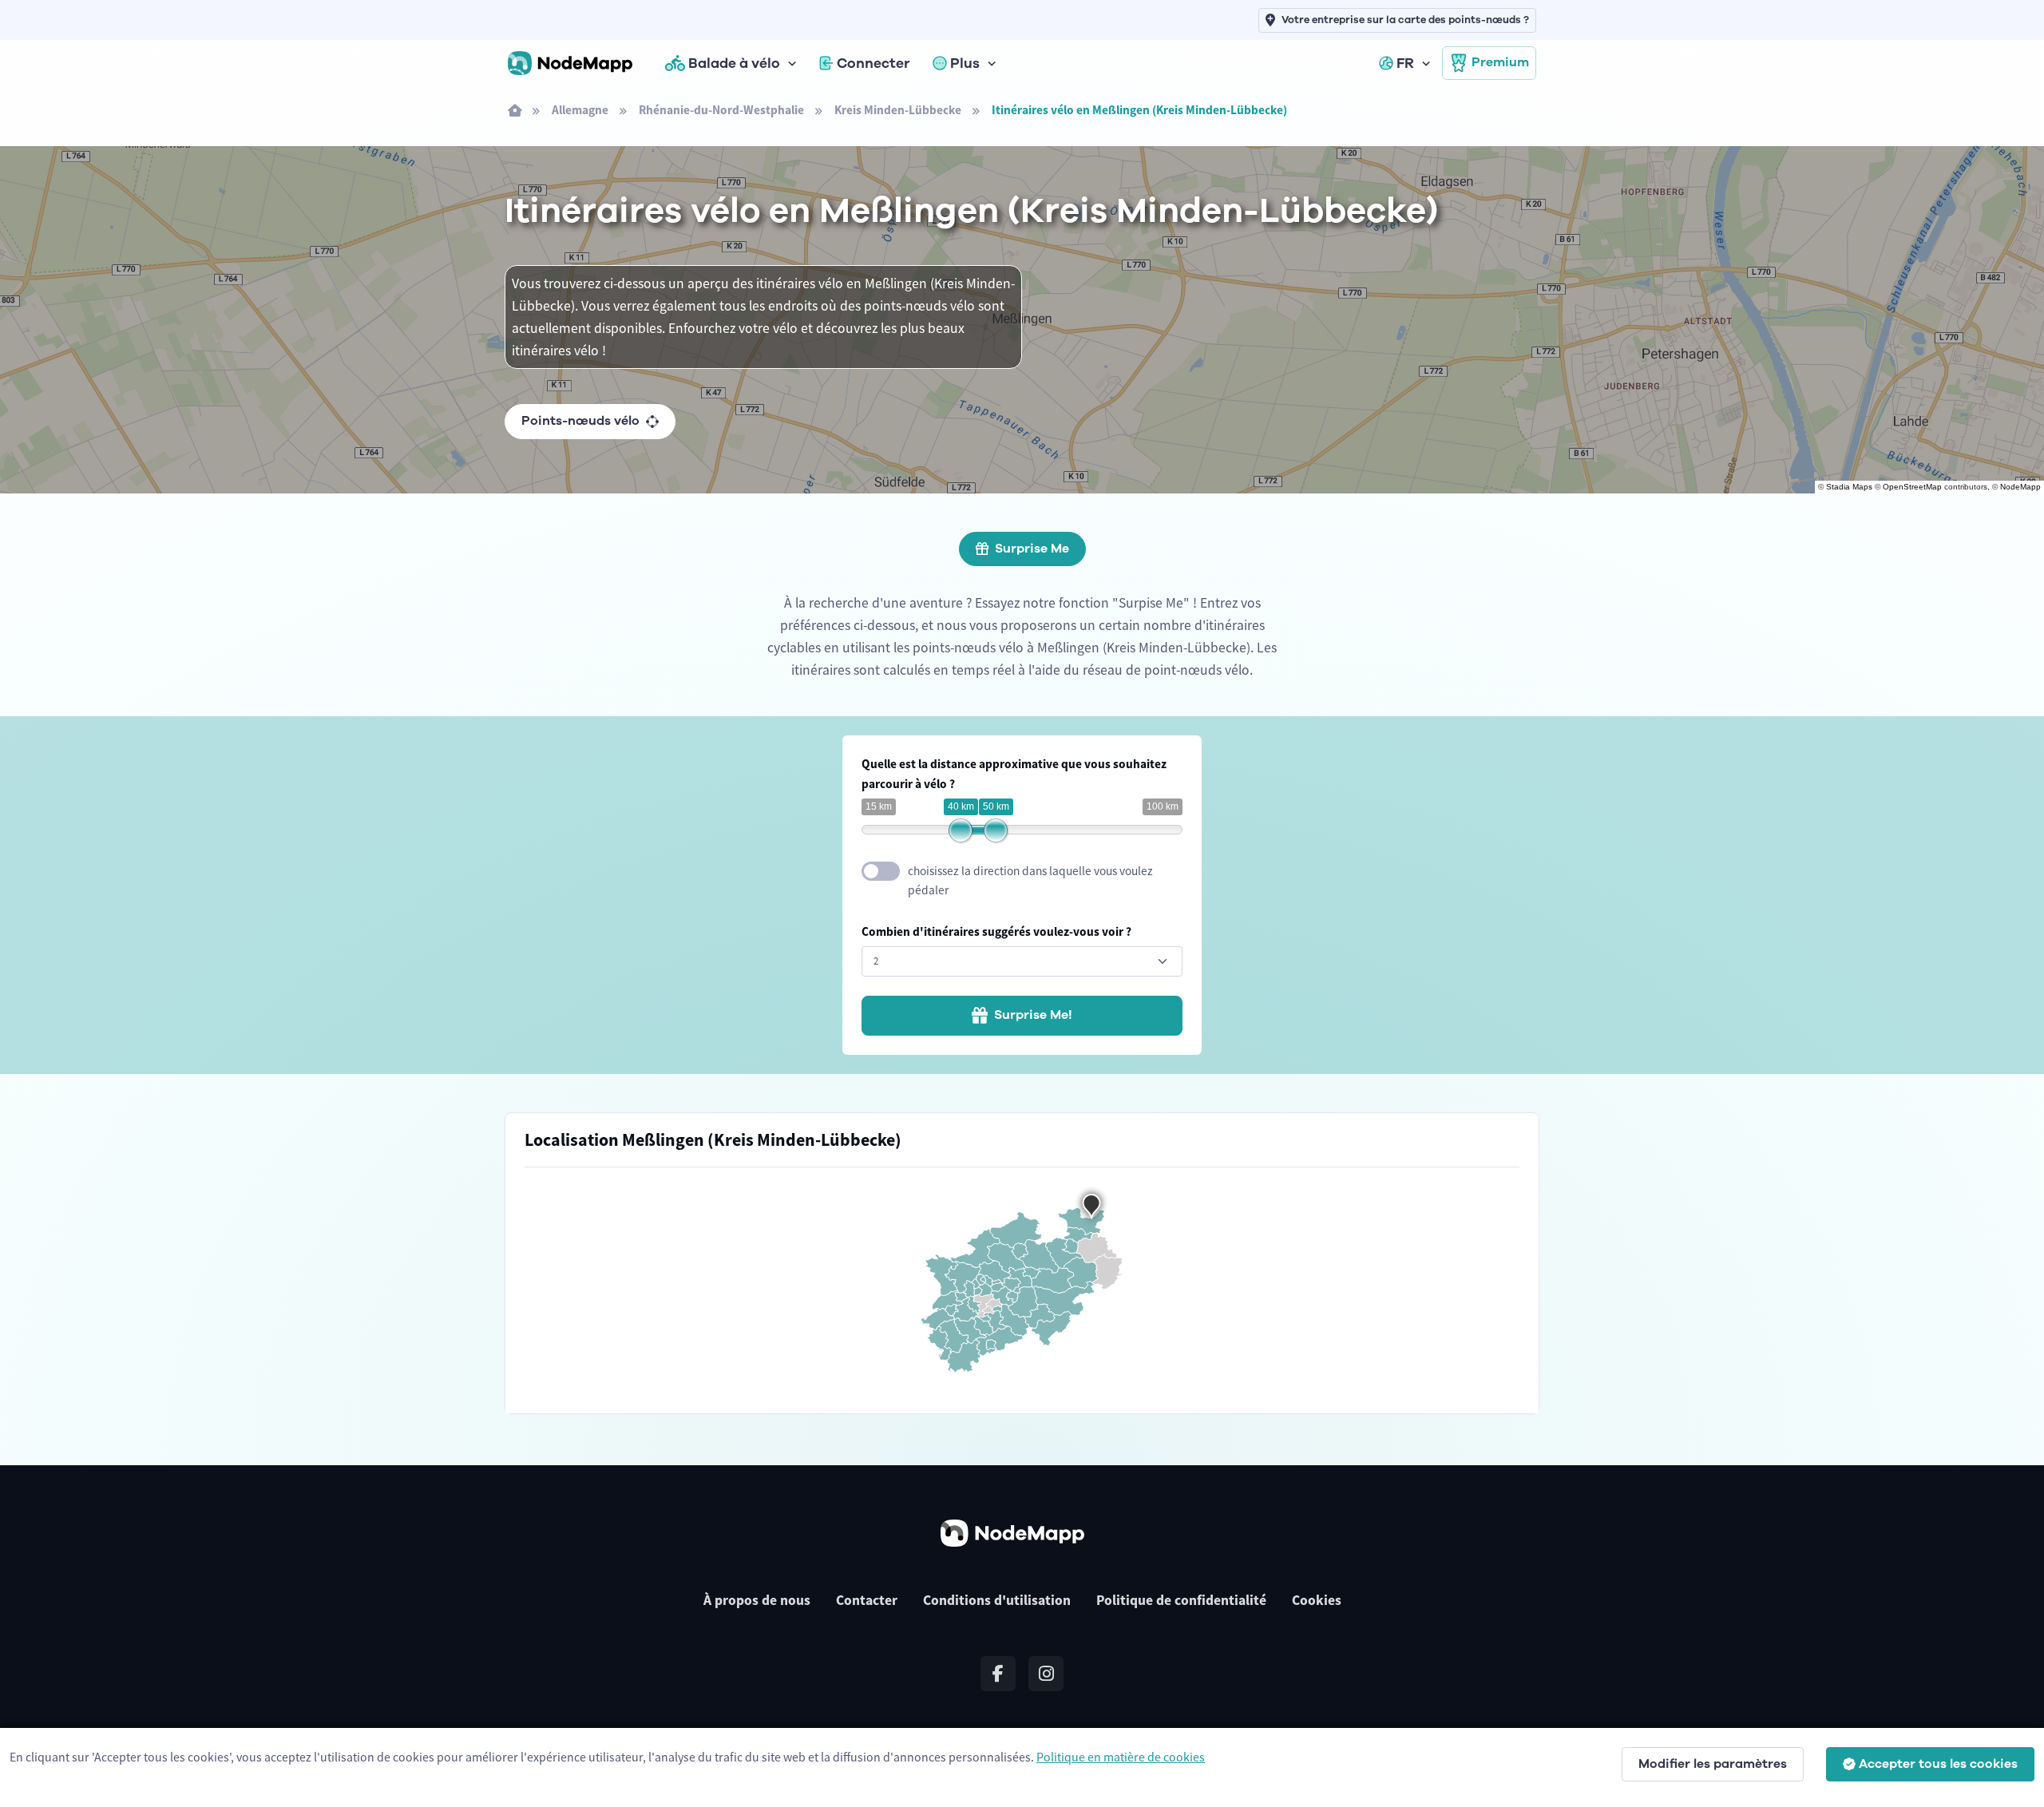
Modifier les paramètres (1713, 1764)
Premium (1500, 62)
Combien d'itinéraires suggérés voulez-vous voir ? (996, 931)
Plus (965, 63)
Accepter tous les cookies (1938, 1764)
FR (1405, 63)
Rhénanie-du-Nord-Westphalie (721, 110)
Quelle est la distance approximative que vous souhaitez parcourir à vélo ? (1014, 774)
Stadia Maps (1849, 487)
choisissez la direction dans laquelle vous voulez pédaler (1030, 881)
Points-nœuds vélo (580, 421)
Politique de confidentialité (1181, 1600)
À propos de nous (757, 1600)
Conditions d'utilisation (997, 1600)
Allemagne (580, 110)
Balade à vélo (734, 63)
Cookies (1317, 1600)
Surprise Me (1032, 549)
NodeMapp (2020, 487)
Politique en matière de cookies (1121, 1757)
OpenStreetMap (1912, 487)
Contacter (867, 1600)
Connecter (873, 63)
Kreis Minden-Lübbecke (898, 110)
